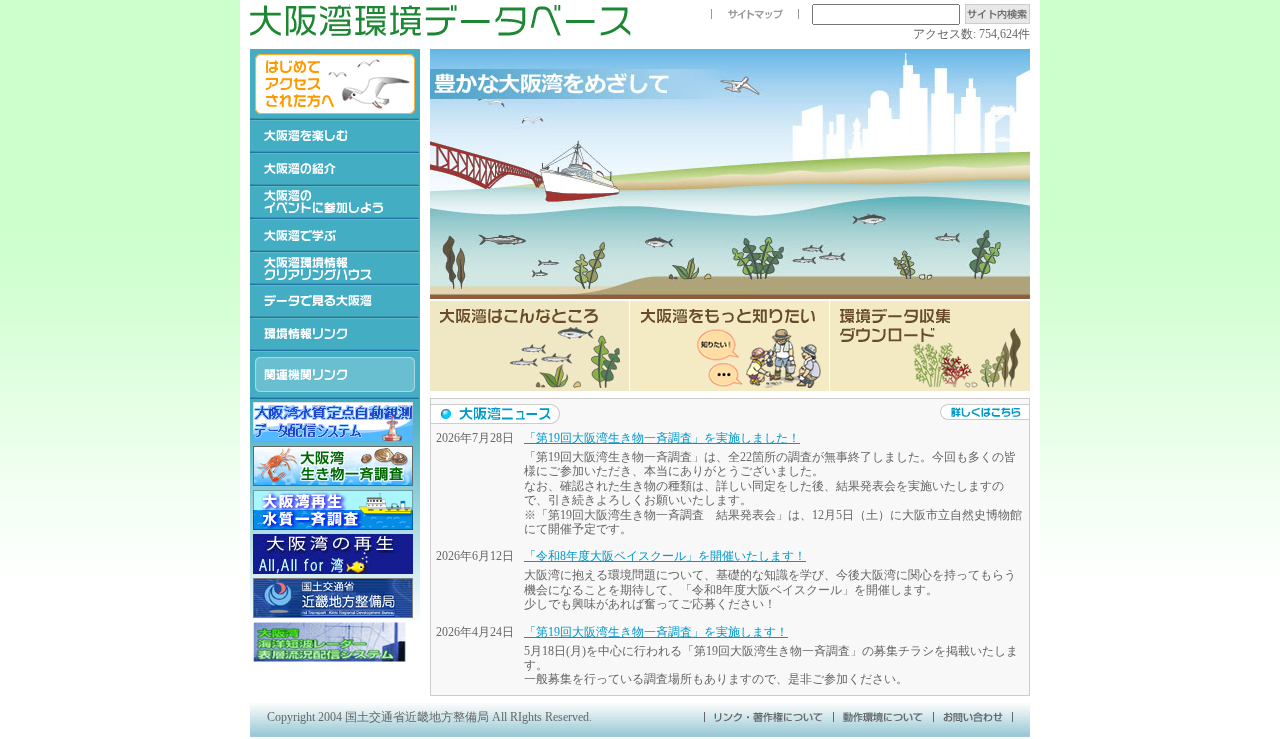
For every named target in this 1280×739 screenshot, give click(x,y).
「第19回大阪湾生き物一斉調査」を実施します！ (656, 632)
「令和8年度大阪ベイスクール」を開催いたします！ (665, 556)
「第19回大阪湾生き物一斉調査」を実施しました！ (662, 438)
